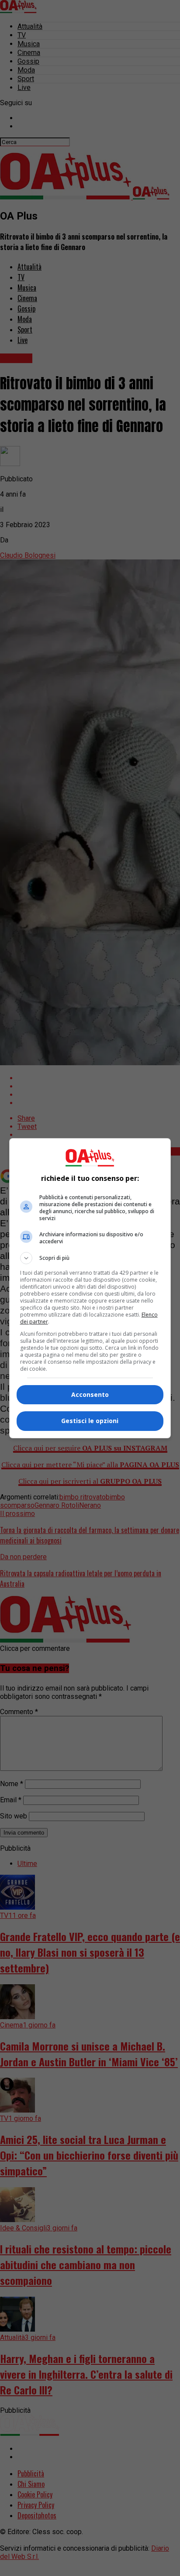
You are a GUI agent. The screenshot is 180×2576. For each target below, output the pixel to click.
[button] (90, 1258)
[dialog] (90, 1288)
